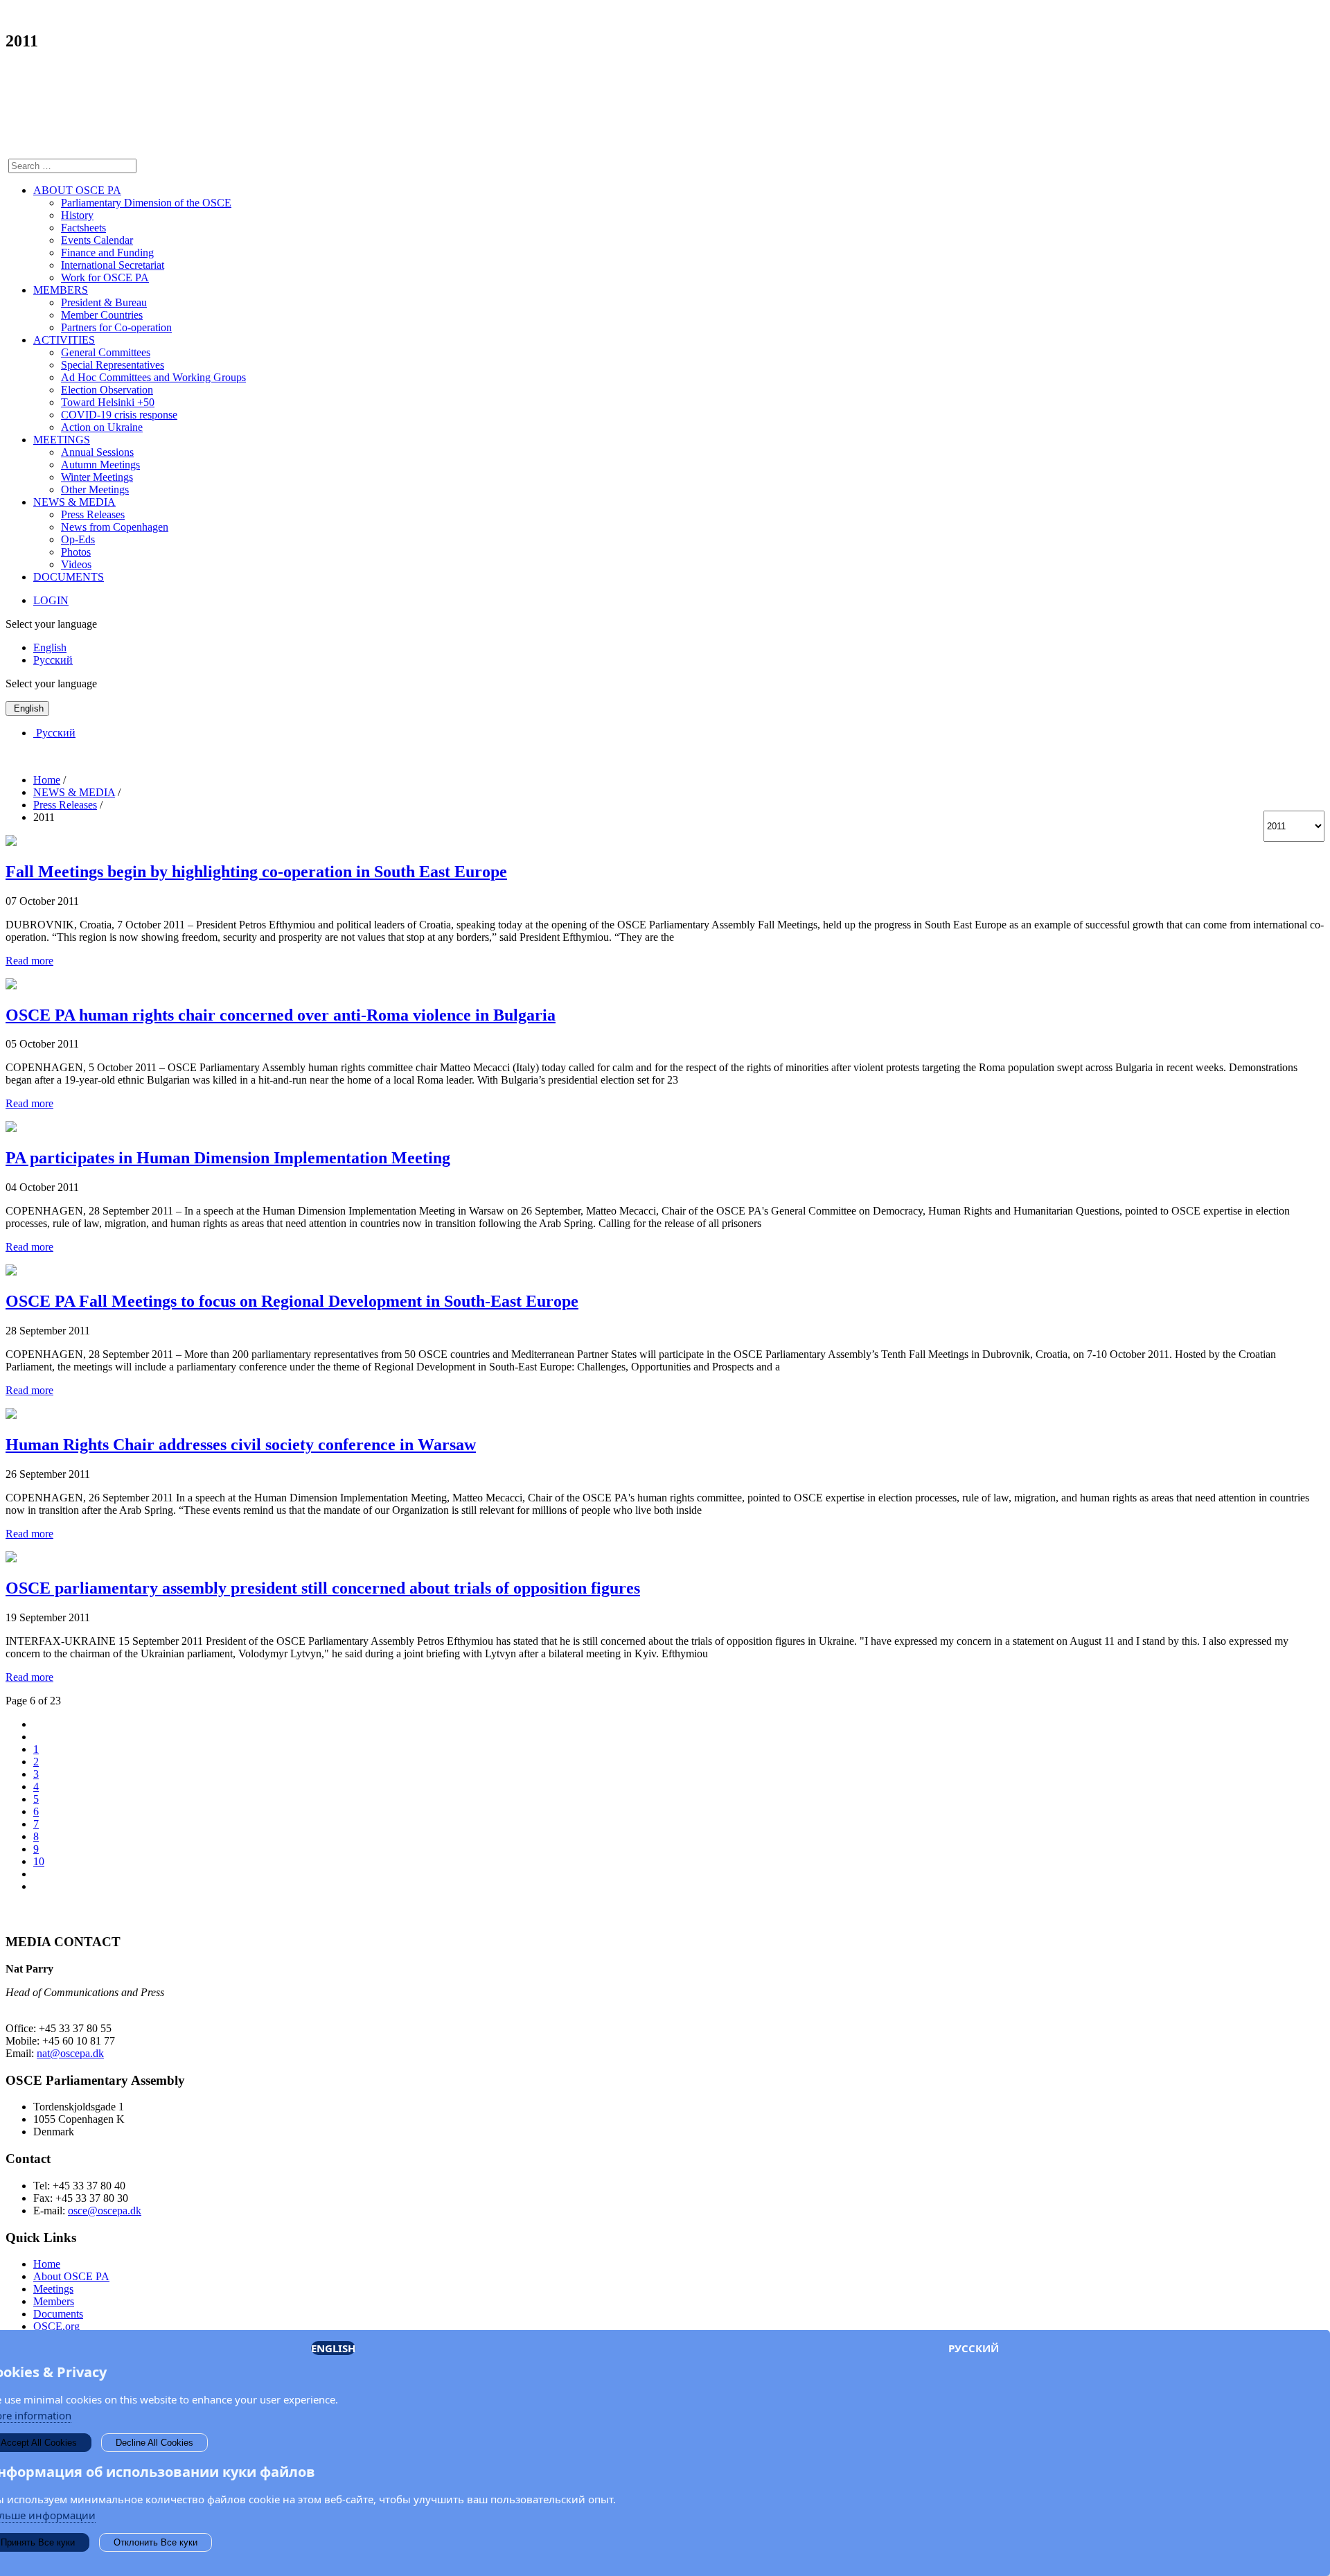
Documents (58, 2314)
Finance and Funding (107, 253)
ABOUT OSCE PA (77, 190)
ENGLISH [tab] (333, 2348)
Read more (29, 961)
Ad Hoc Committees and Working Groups (153, 377)
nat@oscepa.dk (70, 2053)
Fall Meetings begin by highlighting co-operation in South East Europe (256, 872)
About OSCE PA (71, 2276)
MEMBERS (61, 290)
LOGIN (51, 600)
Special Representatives (113, 365)
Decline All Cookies (154, 2443)
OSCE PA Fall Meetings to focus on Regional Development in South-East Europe (292, 1301)
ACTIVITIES (64, 340)
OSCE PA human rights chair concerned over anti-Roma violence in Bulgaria (281, 1015)
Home (47, 2264)
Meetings (53, 2289)
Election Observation (107, 390)
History (77, 215)
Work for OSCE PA (105, 277)
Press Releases (93, 514)
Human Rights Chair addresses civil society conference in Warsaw (241, 1445)
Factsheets (83, 228)
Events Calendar (97, 240)
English (50, 647)
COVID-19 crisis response (119, 415)
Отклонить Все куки (156, 2542)
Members (54, 2301)
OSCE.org (56, 2326)
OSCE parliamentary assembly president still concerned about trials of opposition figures (323, 1588)
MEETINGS (62, 440)
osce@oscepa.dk (105, 2211)
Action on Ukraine (102, 427)
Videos (76, 564)
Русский (53, 660)
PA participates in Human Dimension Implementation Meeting (228, 1158)
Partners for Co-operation (116, 327)
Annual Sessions (97, 452)
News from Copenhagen (115, 527)
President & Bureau (104, 302)
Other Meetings (95, 489)
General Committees (106, 352)
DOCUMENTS (69, 577)
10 (39, 1861)
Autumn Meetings (100, 465)
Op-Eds (78, 539)
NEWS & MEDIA (74, 502)
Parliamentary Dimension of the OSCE (146, 203)
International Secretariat (113, 265)
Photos (76, 552)
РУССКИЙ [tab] (974, 2348)
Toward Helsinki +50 (108, 402)
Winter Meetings (97, 477)
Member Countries (102, 315)
